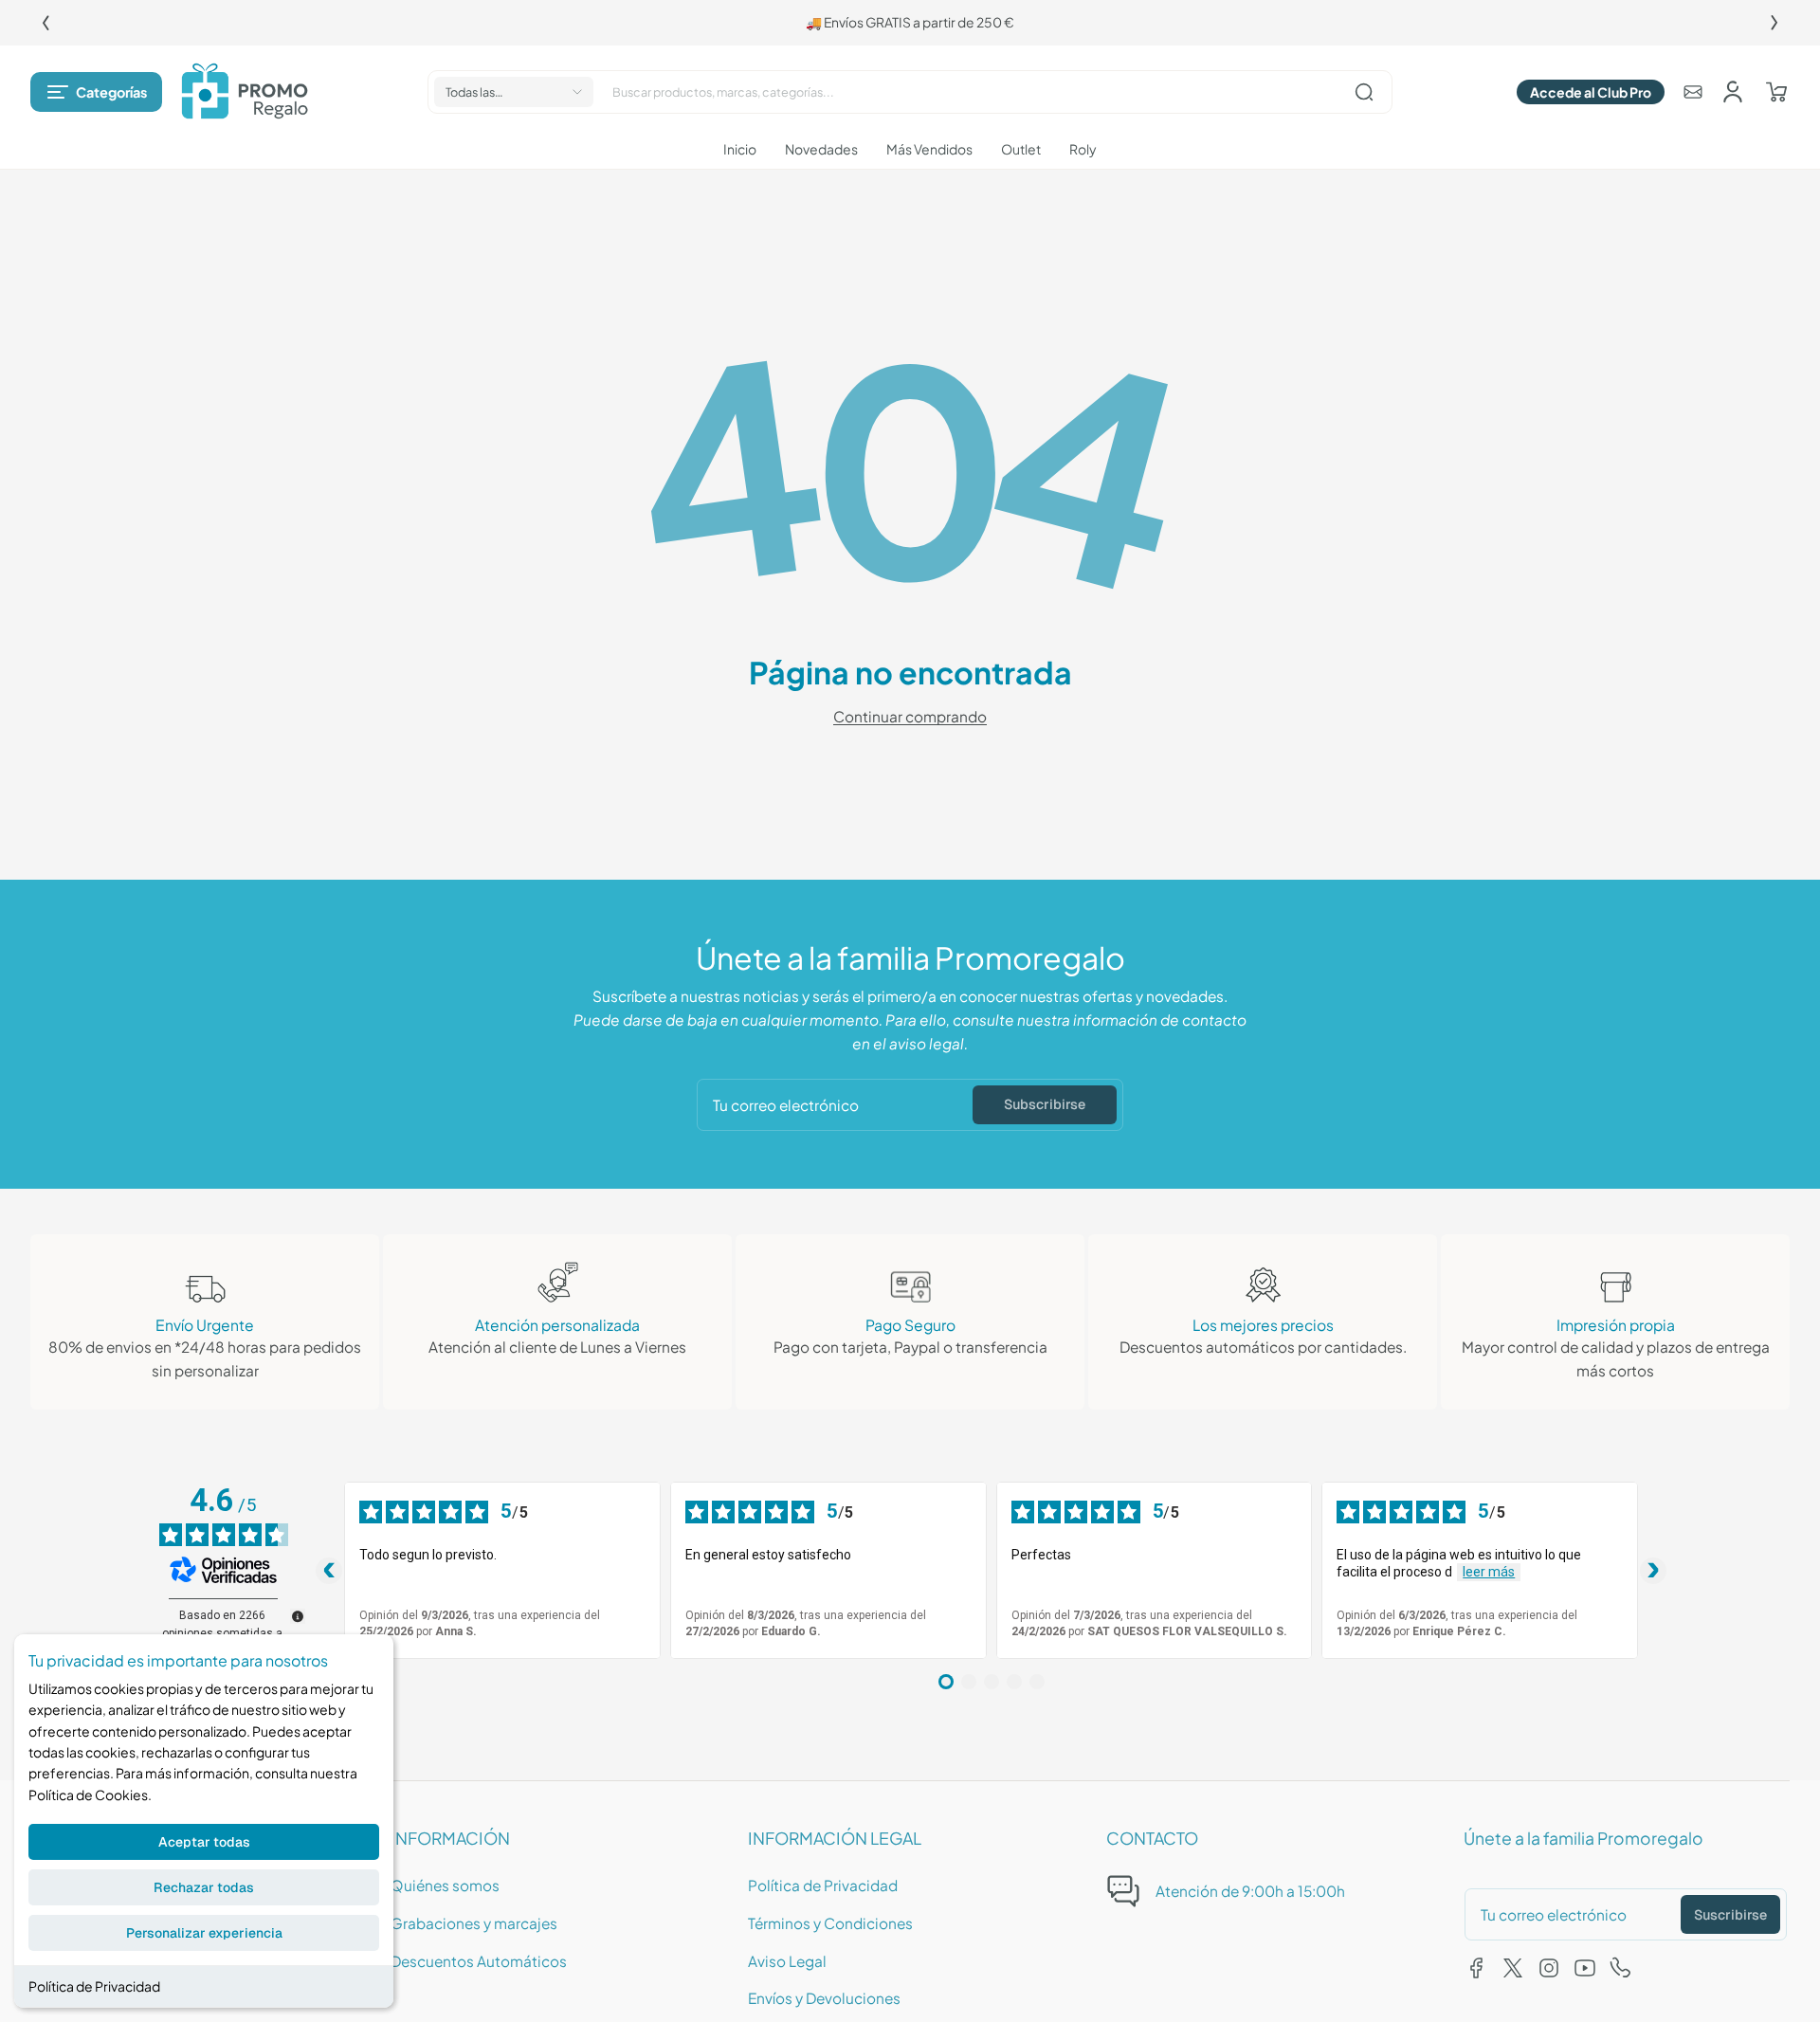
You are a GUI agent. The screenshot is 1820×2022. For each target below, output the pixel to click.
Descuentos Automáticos (479, 1961)
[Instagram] (1549, 1968)
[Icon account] (1733, 92)
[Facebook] (1477, 1968)
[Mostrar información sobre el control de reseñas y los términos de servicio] (298, 1616)
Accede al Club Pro (1591, 92)
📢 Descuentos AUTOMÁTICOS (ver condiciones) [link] (914, 22)
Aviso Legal (787, 1961)
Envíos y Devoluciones (824, 1998)
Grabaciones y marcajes (474, 1923)
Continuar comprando (910, 716)
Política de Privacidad (94, 1986)
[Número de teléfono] (1621, 1968)
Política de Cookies (88, 1794)
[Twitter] (1513, 1968)
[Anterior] (45, 23)
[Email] (1693, 92)
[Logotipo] (245, 92)
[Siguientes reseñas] (1653, 1571)
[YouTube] (1585, 1968)
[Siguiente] (1774, 23)
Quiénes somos (445, 1885)
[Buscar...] (1364, 92)
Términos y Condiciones (830, 1923)
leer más (1489, 1572)
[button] (96, 92)
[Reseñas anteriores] (329, 1571)
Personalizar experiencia (204, 1933)
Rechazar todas (204, 1887)
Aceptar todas (204, 1842)
